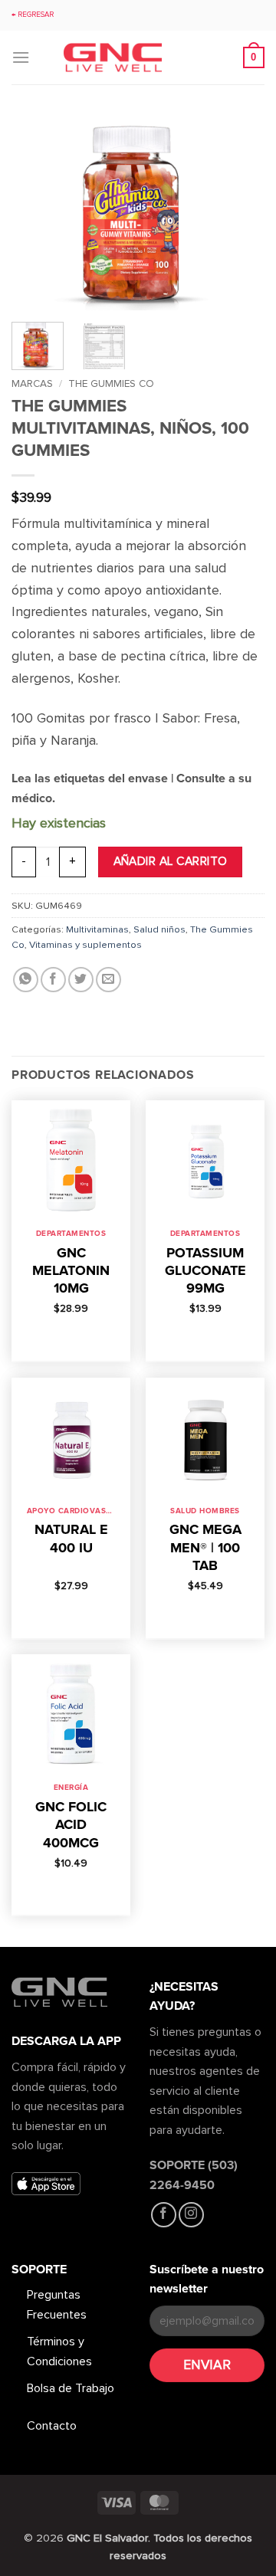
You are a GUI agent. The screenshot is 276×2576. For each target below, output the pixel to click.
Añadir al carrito (171, 862)
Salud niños (159, 929)
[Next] (240, 213)
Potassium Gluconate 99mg (205, 1271)
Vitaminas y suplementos (85, 945)
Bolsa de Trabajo (71, 2388)
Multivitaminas (97, 929)
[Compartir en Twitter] (81, 980)
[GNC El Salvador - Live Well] (138, 58)
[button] (21, 57)
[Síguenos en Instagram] (191, 2215)
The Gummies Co (111, 383)
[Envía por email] (108, 980)
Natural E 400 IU (71, 1538)
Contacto (52, 2426)
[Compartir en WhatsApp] (26, 980)
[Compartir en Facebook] (53, 980)
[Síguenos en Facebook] (164, 2215)
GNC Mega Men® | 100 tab (205, 1547)
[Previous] (36, 213)
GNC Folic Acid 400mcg (71, 1825)
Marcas (32, 383)
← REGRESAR (33, 15)
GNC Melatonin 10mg (71, 1271)
